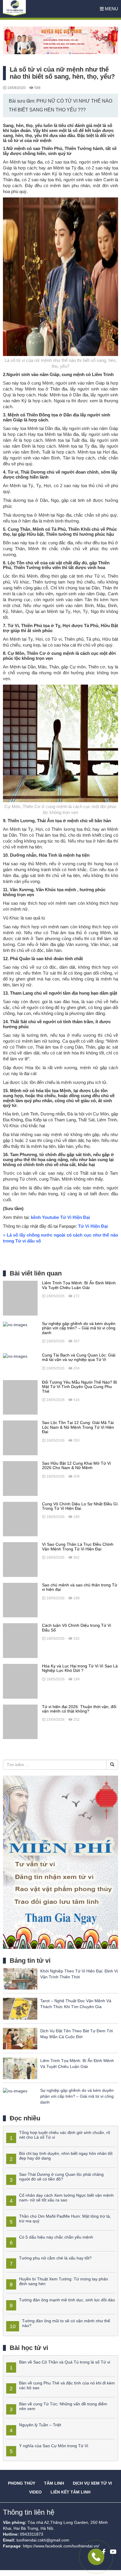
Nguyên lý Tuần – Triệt (40, 2425)
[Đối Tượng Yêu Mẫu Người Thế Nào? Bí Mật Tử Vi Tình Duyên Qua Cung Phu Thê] (20, 1397)
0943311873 (32, 2534)
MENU (111, 9)
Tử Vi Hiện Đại (93, 1226)
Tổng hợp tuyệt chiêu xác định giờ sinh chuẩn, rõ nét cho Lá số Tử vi (65, 2135)
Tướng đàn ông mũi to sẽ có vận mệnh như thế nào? (66, 2323)
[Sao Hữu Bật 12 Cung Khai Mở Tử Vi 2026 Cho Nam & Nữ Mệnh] (20, 1478)
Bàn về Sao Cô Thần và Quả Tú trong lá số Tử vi (65, 2362)
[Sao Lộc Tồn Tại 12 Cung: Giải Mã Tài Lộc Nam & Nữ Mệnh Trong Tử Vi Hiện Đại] (20, 1438)
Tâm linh (54, 2483)
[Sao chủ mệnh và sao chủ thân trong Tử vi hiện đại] (20, 1600)
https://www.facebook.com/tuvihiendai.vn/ (61, 2546)
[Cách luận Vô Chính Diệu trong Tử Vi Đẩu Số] (20, 1640)
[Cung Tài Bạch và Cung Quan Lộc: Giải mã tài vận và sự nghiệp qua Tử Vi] (15, 1356)
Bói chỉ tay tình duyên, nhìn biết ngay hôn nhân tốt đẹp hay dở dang (66, 2156)
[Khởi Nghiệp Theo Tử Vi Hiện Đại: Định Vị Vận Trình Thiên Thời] (20, 1978)
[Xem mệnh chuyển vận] (32, 9)
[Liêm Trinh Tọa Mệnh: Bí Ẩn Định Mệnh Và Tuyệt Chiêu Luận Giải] (20, 1298)
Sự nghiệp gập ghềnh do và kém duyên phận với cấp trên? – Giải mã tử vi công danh (77, 2096)
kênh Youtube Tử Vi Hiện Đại (60, 1217)
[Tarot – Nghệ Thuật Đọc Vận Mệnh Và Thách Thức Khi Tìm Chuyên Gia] (20, 2008)
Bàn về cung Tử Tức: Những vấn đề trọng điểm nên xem (63, 2406)
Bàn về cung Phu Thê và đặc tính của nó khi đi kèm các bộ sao (67, 2385)
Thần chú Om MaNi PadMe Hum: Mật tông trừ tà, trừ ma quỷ (65, 2218)
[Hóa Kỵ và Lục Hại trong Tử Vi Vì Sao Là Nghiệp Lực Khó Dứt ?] (20, 1681)
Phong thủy (22, 2483)
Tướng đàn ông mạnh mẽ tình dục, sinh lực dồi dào (67, 2300)
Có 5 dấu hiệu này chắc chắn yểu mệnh (56, 2237)
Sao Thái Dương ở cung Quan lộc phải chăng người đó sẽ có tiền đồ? (61, 2177)
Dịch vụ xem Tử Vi (92, 2483)
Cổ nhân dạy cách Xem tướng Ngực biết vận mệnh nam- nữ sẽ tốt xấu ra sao (66, 2197)
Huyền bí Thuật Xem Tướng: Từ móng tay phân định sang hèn (64, 2281)
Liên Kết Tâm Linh (70, 2492)
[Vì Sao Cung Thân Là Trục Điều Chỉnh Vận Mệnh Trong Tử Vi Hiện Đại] (20, 1559)
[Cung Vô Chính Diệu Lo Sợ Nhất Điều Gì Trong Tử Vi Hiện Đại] (20, 1519)
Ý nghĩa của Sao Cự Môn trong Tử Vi (54, 2446)
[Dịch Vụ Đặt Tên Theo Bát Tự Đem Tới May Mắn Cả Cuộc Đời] (20, 2038)
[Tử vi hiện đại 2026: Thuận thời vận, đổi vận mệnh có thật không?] (20, 1721)
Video (35, 2492)
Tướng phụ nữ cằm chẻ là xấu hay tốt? (55, 2258)
